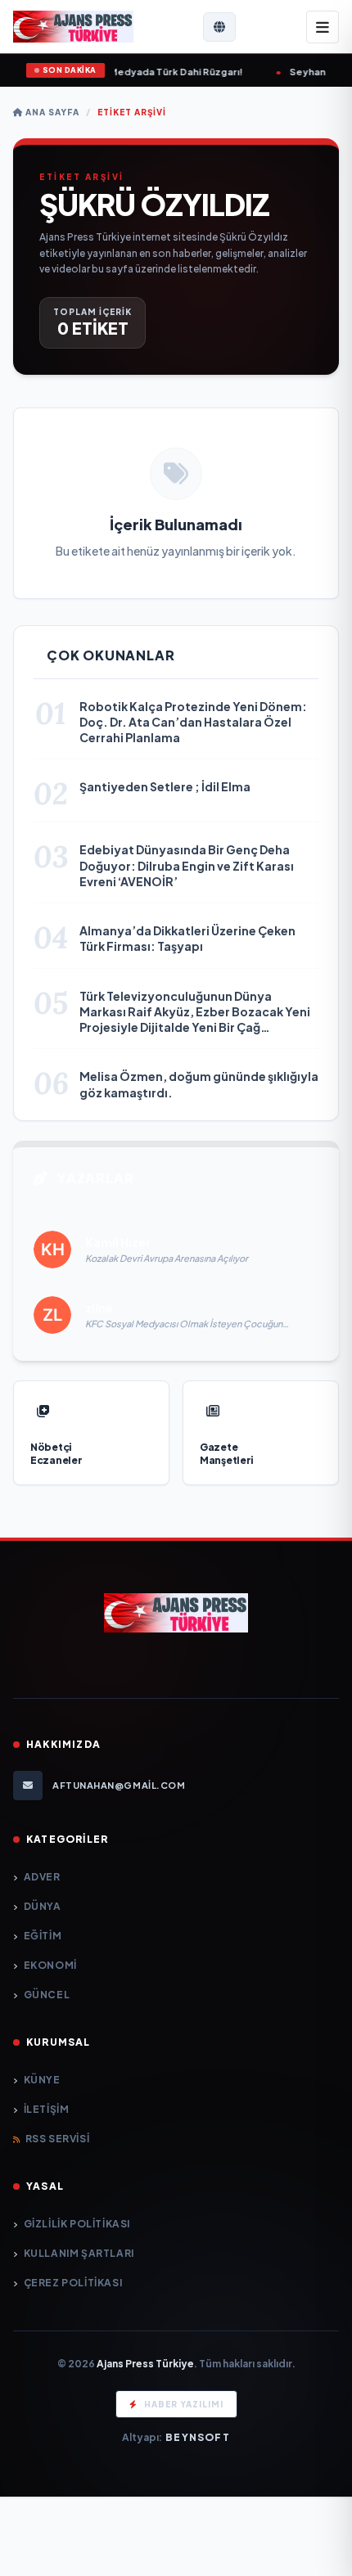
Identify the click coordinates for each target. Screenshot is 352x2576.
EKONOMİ (50, 1965)
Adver (42, 1877)
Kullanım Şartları (79, 2253)
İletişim (46, 2109)
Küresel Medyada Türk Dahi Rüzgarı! (126, 72)
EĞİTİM (43, 1936)
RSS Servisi (57, 2139)
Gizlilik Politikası (77, 2224)
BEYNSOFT (198, 2437)
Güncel (47, 1995)
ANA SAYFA (51, 112)
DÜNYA (43, 1906)
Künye (42, 2080)
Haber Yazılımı (184, 2404)
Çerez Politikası (73, 2283)
